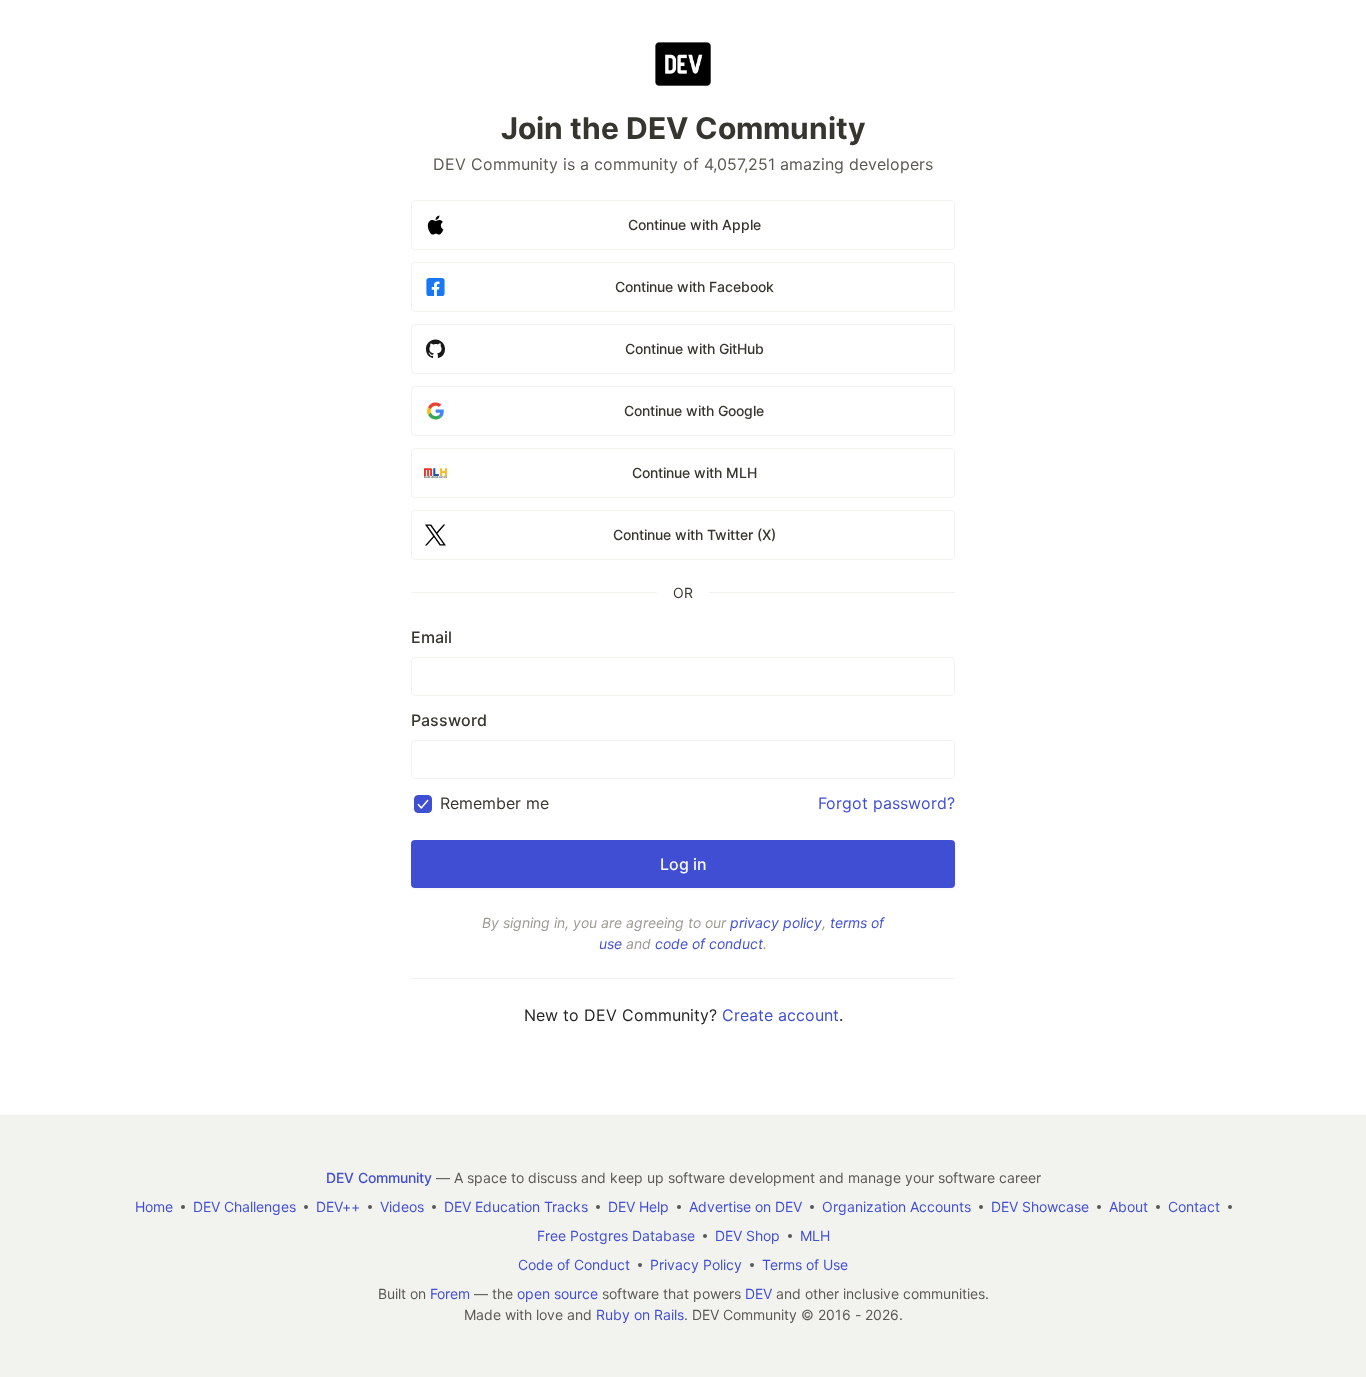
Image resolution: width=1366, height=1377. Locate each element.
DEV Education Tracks (516, 1206)
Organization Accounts (896, 1206)
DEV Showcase (1040, 1206)
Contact (1194, 1206)
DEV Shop (747, 1235)
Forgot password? (886, 803)
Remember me (494, 803)
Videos (402, 1206)
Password (449, 720)
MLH (815, 1235)
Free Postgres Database (616, 1235)
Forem (450, 1293)
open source (557, 1293)
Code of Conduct (574, 1264)
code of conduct (709, 943)
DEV (758, 1293)
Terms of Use (805, 1264)
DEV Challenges (244, 1206)
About (1128, 1206)
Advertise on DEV (745, 1206)
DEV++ (338, 1206)
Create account (780, 1015)
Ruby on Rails (640, 1314)
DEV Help (638, 1206)
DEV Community (379, 1177)
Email (431, 637)
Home (154, 1206)
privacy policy (776, 922)
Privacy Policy (696, 1264)
